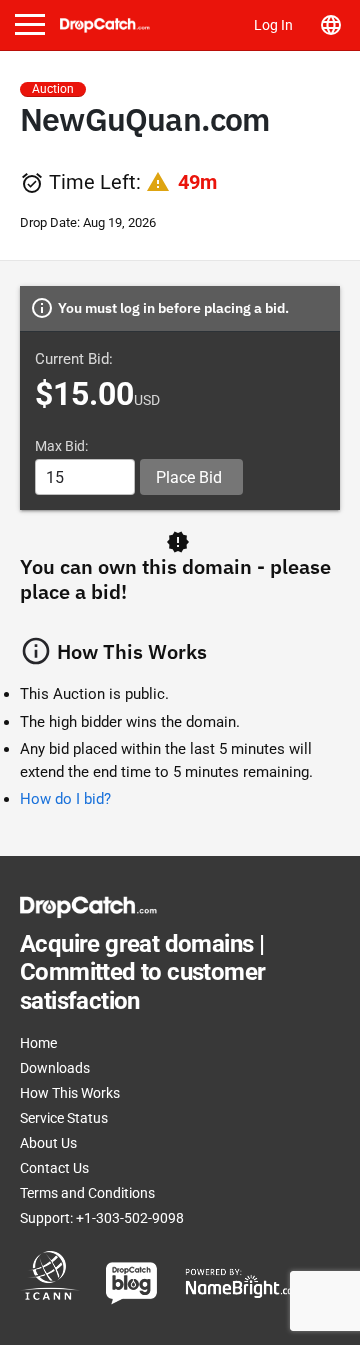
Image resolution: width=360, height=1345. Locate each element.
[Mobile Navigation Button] (30, 24)
